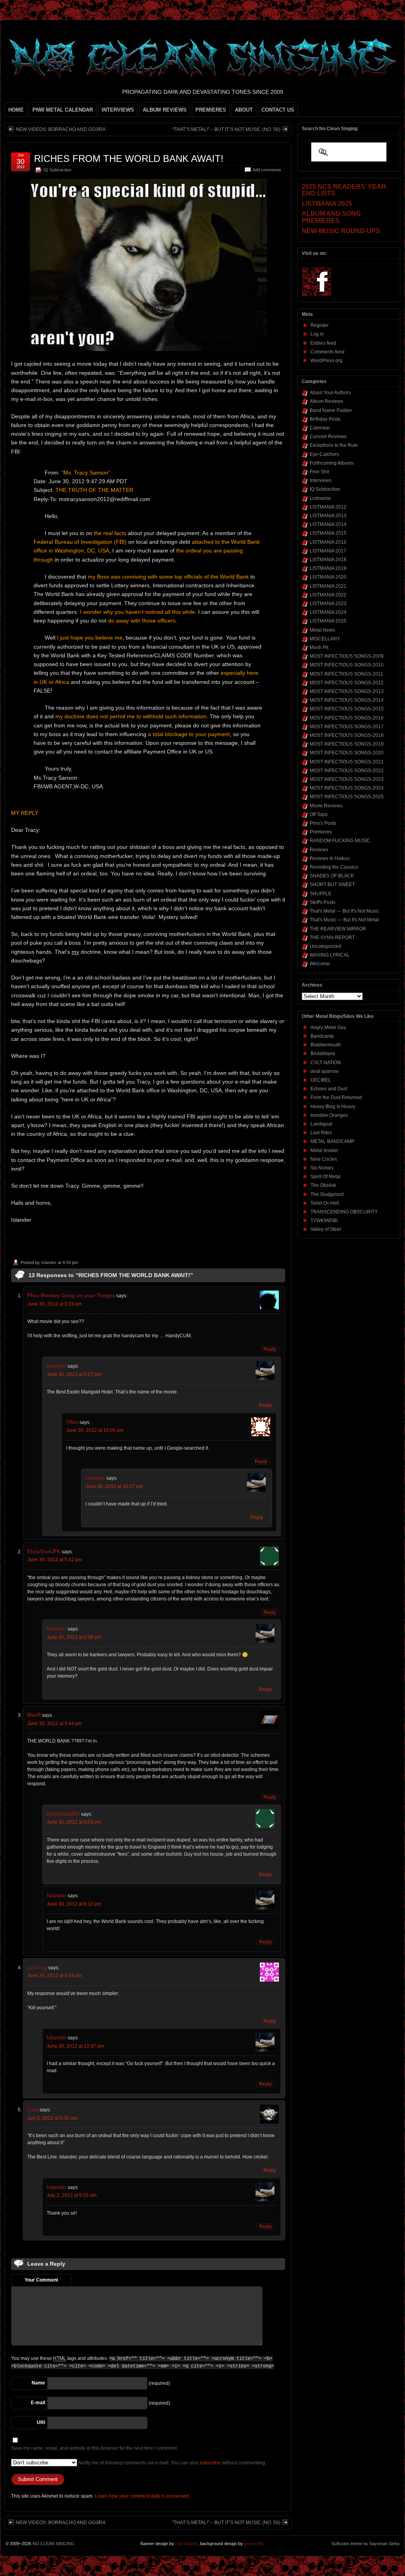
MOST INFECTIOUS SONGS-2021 (347, 762)
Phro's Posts (323, 823)
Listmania (320, 498)
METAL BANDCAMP (332, 1141)
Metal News (322, 630)
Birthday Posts (325, 419)
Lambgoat (321, 1124)
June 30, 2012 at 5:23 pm (55, 1304)
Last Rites (321, 1133)
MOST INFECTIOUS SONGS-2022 (347, 771)
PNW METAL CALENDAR (63, 110)
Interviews (321, 480)
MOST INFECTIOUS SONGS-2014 (347, 700)
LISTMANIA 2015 (328, 533)
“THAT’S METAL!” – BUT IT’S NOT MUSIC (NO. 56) (226, 129)
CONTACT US (278, 110)
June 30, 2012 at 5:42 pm (55, 1560)
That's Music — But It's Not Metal (344, 920)
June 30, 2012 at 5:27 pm (74, 1374)
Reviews (319, 850)
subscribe (210, 2463)
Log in (317, 334)
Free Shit (319, 472)
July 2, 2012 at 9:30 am (52, 2118)
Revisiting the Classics (334, 867)
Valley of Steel (326, 1229)
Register (320, 325)
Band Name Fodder (331, 410)
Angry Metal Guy (328, 1027)
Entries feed (323, 343)
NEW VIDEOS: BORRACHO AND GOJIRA (61, 129)
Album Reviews (326, 401)
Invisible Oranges (329, 1115)
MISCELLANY (325, 639)
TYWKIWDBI (324, 1221)
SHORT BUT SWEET (332, 885)
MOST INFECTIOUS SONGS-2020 (347, 753)
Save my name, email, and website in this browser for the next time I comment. (95, 2448)
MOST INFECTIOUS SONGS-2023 (347, 779)
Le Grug (37, 1968)
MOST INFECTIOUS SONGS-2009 (347, 656)
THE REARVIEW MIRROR (338, 929)
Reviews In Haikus (330, 858)
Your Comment (41, 2280)
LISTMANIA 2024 (328, 612)
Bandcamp (322, 1036)
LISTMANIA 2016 (328, 542)
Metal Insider (324, 1150)
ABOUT (244, 110)
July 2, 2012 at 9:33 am (72, 2195)
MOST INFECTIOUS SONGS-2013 (347, 691)
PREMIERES (211, 110)
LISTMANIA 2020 (328, 577)
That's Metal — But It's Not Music (344, 911)
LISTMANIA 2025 (328, 621)
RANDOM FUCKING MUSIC (340, 841)
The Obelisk (323, 1185)
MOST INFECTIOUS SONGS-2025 (347, 797)
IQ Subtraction (57, 170)
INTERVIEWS (118, 110)
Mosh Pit (319, 647)
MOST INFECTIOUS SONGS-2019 (347, 744)
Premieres (321, 832)
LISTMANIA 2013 (328, 516)
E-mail (38, 2403)
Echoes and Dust (329, 1089)
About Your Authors (330, 393)
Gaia (33, 2110)
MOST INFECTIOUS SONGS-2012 (347, 683)
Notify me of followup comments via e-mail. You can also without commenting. (172, 2463)
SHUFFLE (321, 894)
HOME (16, 110)
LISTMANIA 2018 (328, 560)
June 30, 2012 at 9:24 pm (55, 1976)
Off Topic (319, 814)
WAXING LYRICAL (330, 955)
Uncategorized (326, 946)
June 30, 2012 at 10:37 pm (114, 1486)
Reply (270, 1349)
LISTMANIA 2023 (328, 604)
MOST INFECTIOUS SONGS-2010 (347, 665)
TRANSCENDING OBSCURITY (344, 1212)
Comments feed (327, 352)
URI (41, 2422)
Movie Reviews (326, 806)
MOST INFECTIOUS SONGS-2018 (347, 735)
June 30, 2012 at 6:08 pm (74, 1637)
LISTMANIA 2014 (328, 524)
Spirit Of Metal (326, 1177)
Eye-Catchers (324, 454)
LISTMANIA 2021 (328, 586)
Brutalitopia (323, 1054)
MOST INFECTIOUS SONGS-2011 (346, 674)
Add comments (267, 170)
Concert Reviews (328, 437)
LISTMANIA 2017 (328, 551)
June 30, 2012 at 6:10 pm (74, 1904)
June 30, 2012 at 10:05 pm (95, 1430)
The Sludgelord (327, 1194)
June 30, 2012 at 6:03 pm (74, 1822)
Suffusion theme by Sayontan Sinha (365, 2544)
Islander (49, 1262)
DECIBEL (321, 1080)
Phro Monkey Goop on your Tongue (71, 1296)
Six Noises (322, 1168)
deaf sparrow (325, 1071)
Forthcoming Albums (332, 463)
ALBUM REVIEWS (165, 110)
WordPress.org (326, 361)
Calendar (320, 428)
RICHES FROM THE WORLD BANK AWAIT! (129, 159)
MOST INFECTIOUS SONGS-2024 (347, 788)
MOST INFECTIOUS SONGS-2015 (347, 709)
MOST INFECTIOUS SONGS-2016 (347, 718)
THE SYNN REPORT (332, 938)
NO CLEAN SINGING (53, 2544)
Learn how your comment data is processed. (142, 2496)
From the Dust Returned (336, 1097)
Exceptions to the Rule (334, 445)
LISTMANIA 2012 (328, 507)
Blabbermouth (326, 1045)
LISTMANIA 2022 (328, 595)
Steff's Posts (323, 902)
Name (38, 2383)
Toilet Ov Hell (325, 1203)
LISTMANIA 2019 (328, 568)
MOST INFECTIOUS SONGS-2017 (347, 727)
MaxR (34, 1715)
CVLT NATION (326, 1063)
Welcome (320, 964)
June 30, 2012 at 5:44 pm (55, 1724)
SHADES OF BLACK (332, 876)
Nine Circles (324, 1159)
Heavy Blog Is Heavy (333, 1107)
